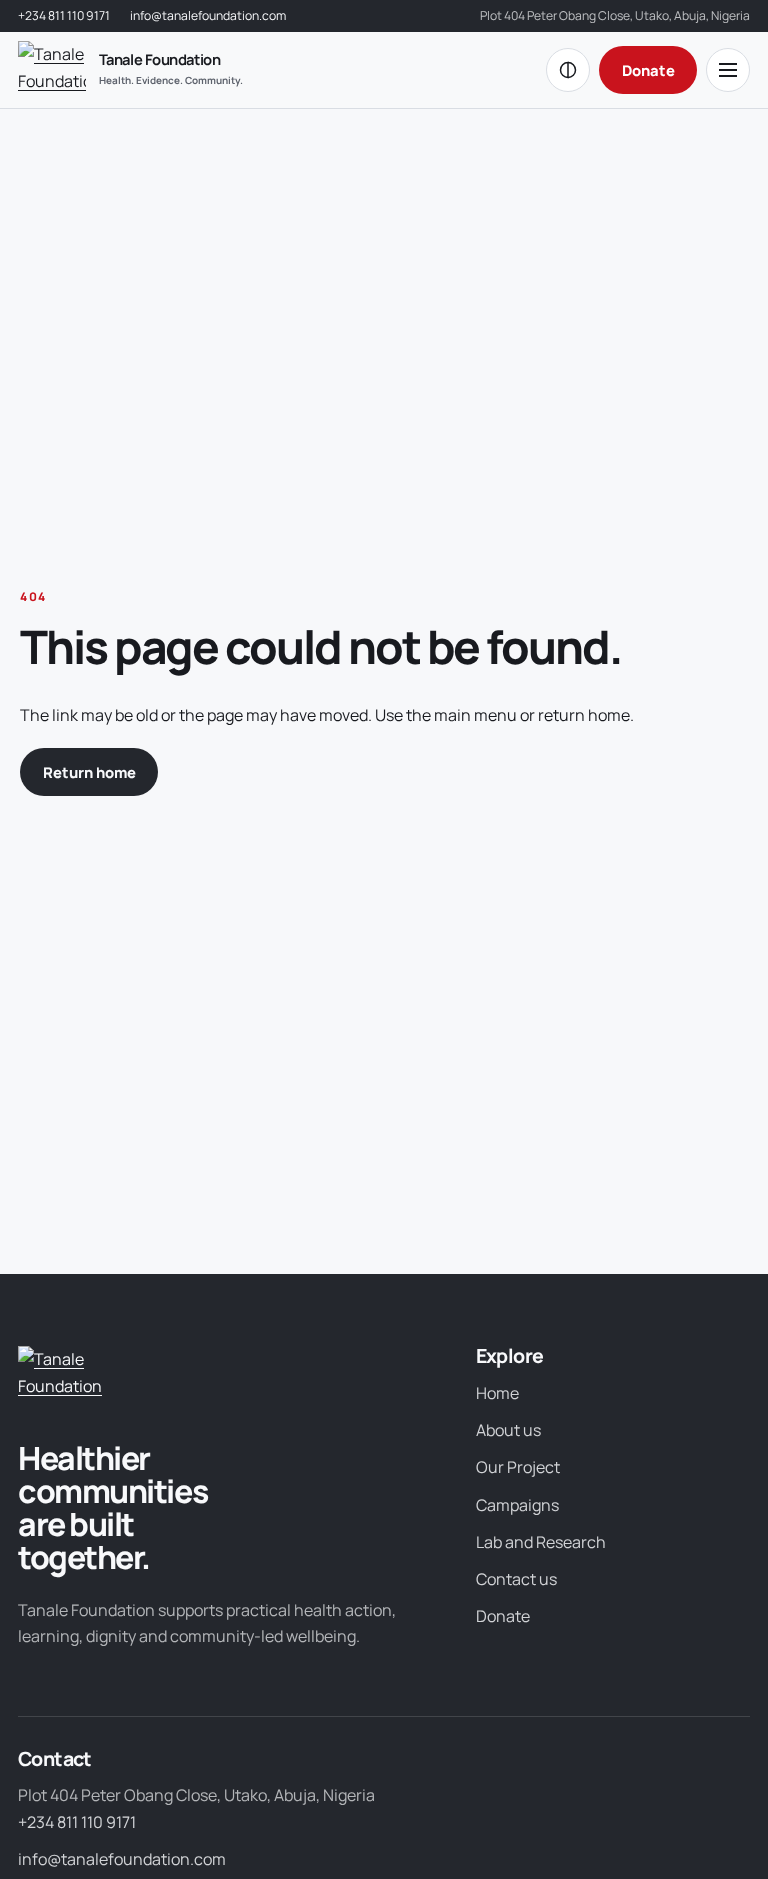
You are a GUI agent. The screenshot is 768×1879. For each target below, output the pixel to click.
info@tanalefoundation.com (208, 15)
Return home (89, 772)
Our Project (518, 1467)
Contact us (516, 1579)
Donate (648, 70)
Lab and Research (541, 1542)
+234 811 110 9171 (64, 15)
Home (497, 1393)
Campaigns (517, 1505)
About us (508, 1430)
